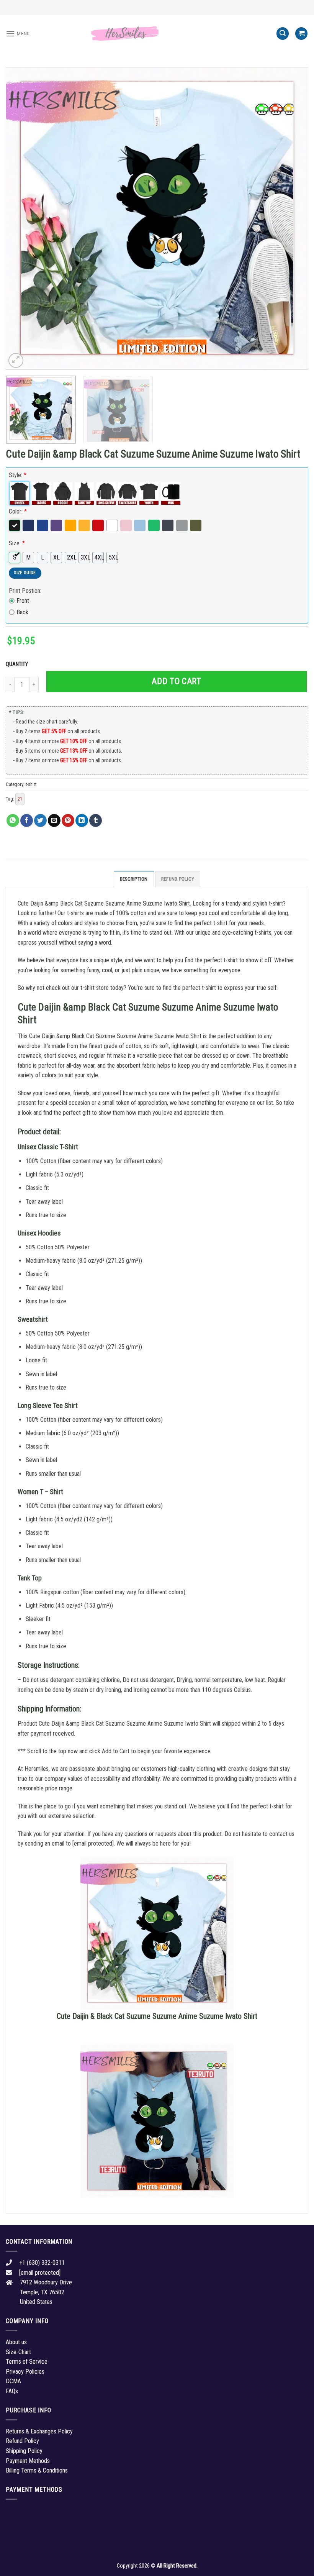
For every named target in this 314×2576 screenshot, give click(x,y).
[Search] (283, 34)
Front (23, 601)
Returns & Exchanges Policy (39, 2431)
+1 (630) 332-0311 (42, 2263)
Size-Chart (18, 2352)
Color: (18, 511)
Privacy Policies (25, 2372)
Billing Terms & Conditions (37, 2470)
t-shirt (31, 784)
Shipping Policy (24, 2451)
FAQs (12, 2391)
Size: (17, 543)
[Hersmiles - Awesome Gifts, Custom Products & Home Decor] (157, 34)
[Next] (293, 218)
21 (20, 799)
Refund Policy (178, 879)
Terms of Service (27, 2362)
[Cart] (301, 34)
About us (16, 2342)
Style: (18, 475)
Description (134, 879)
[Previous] (21, 218)
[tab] (134, 879)
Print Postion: (25, 591)
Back (22, 612)
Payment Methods (28, 2461)
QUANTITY (18, 664)
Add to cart (176, 681)
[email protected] (93, 1843)
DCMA (13, 2381)
